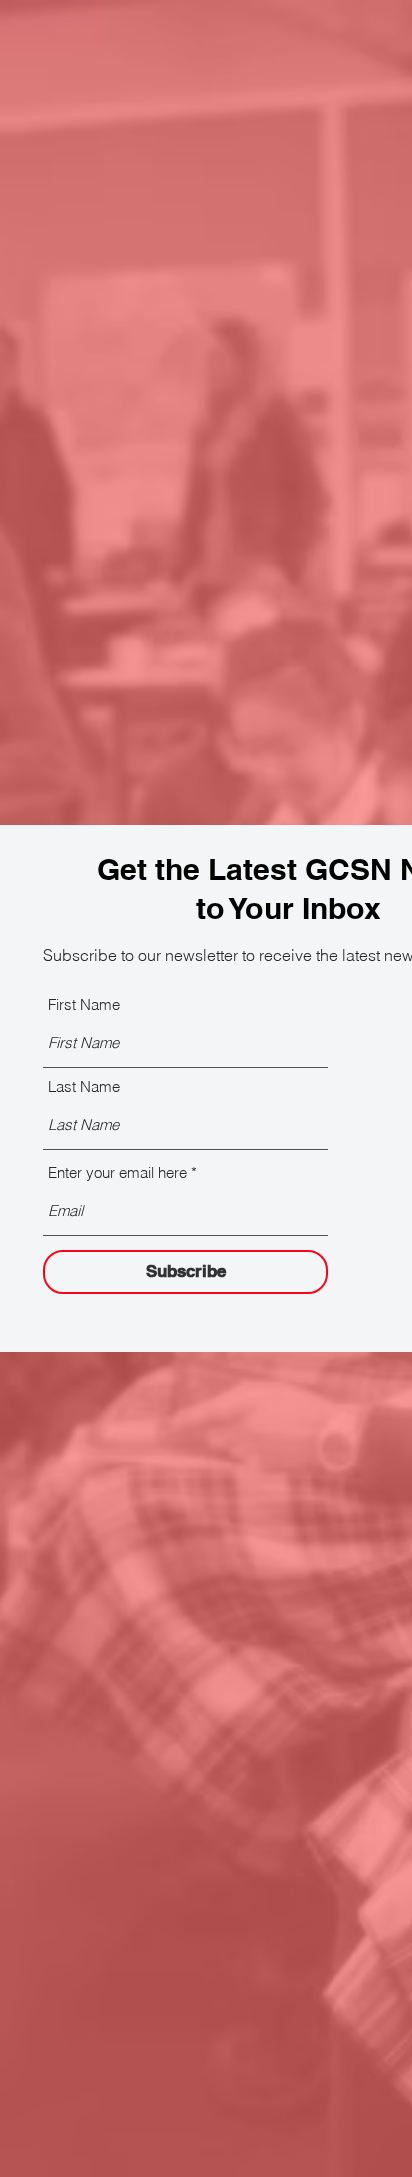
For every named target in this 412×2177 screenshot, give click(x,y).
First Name (84, 1004)
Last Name (84, 1086)
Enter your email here (117, 1172)
